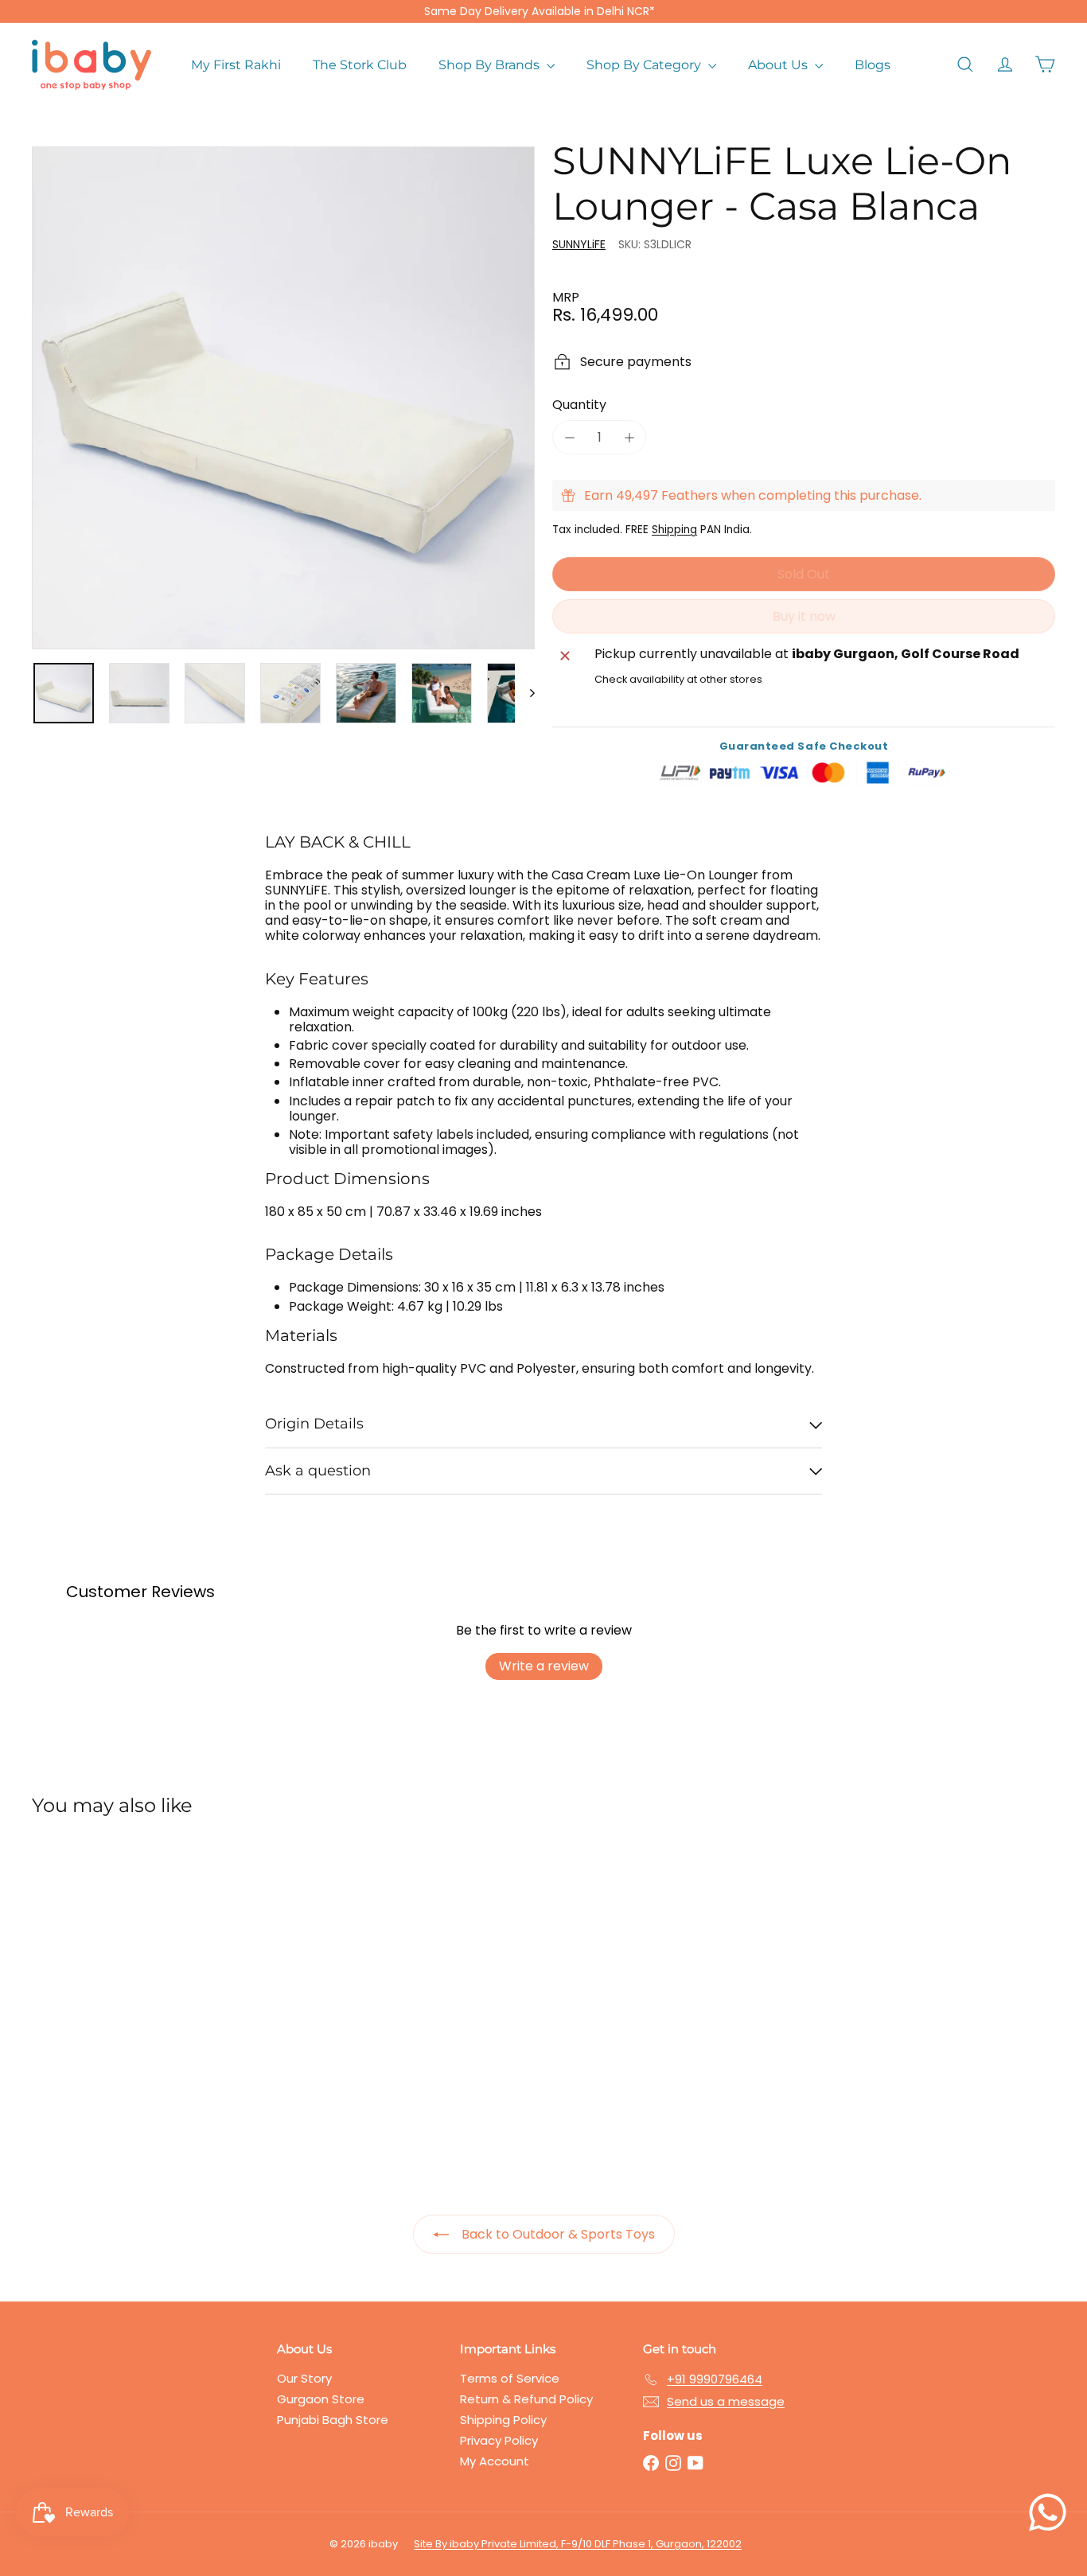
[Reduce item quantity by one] (569, 437)
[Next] (525, 693)
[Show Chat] (1052, 2512)
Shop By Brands (491, 65)
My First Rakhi (236, 65)
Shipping (674, 530)
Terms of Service (510, 2378)
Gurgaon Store (321, 2399)
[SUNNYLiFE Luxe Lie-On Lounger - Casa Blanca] (111, 1980)
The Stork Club (360, 65)
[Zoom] (283, 398)
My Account (495, 2461)
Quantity (579, 405)
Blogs (873, 65)
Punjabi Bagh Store (333, 2420)
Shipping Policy (503, 2420)
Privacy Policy (499, 2440)
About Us (779, 65)
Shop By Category (645, 65)
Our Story (304, 2378)
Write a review (544, 1666)
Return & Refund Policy (526, 2399)
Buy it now (804, 616)
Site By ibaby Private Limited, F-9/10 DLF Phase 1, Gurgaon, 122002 (578, 2544)
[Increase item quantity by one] (629, 437)
